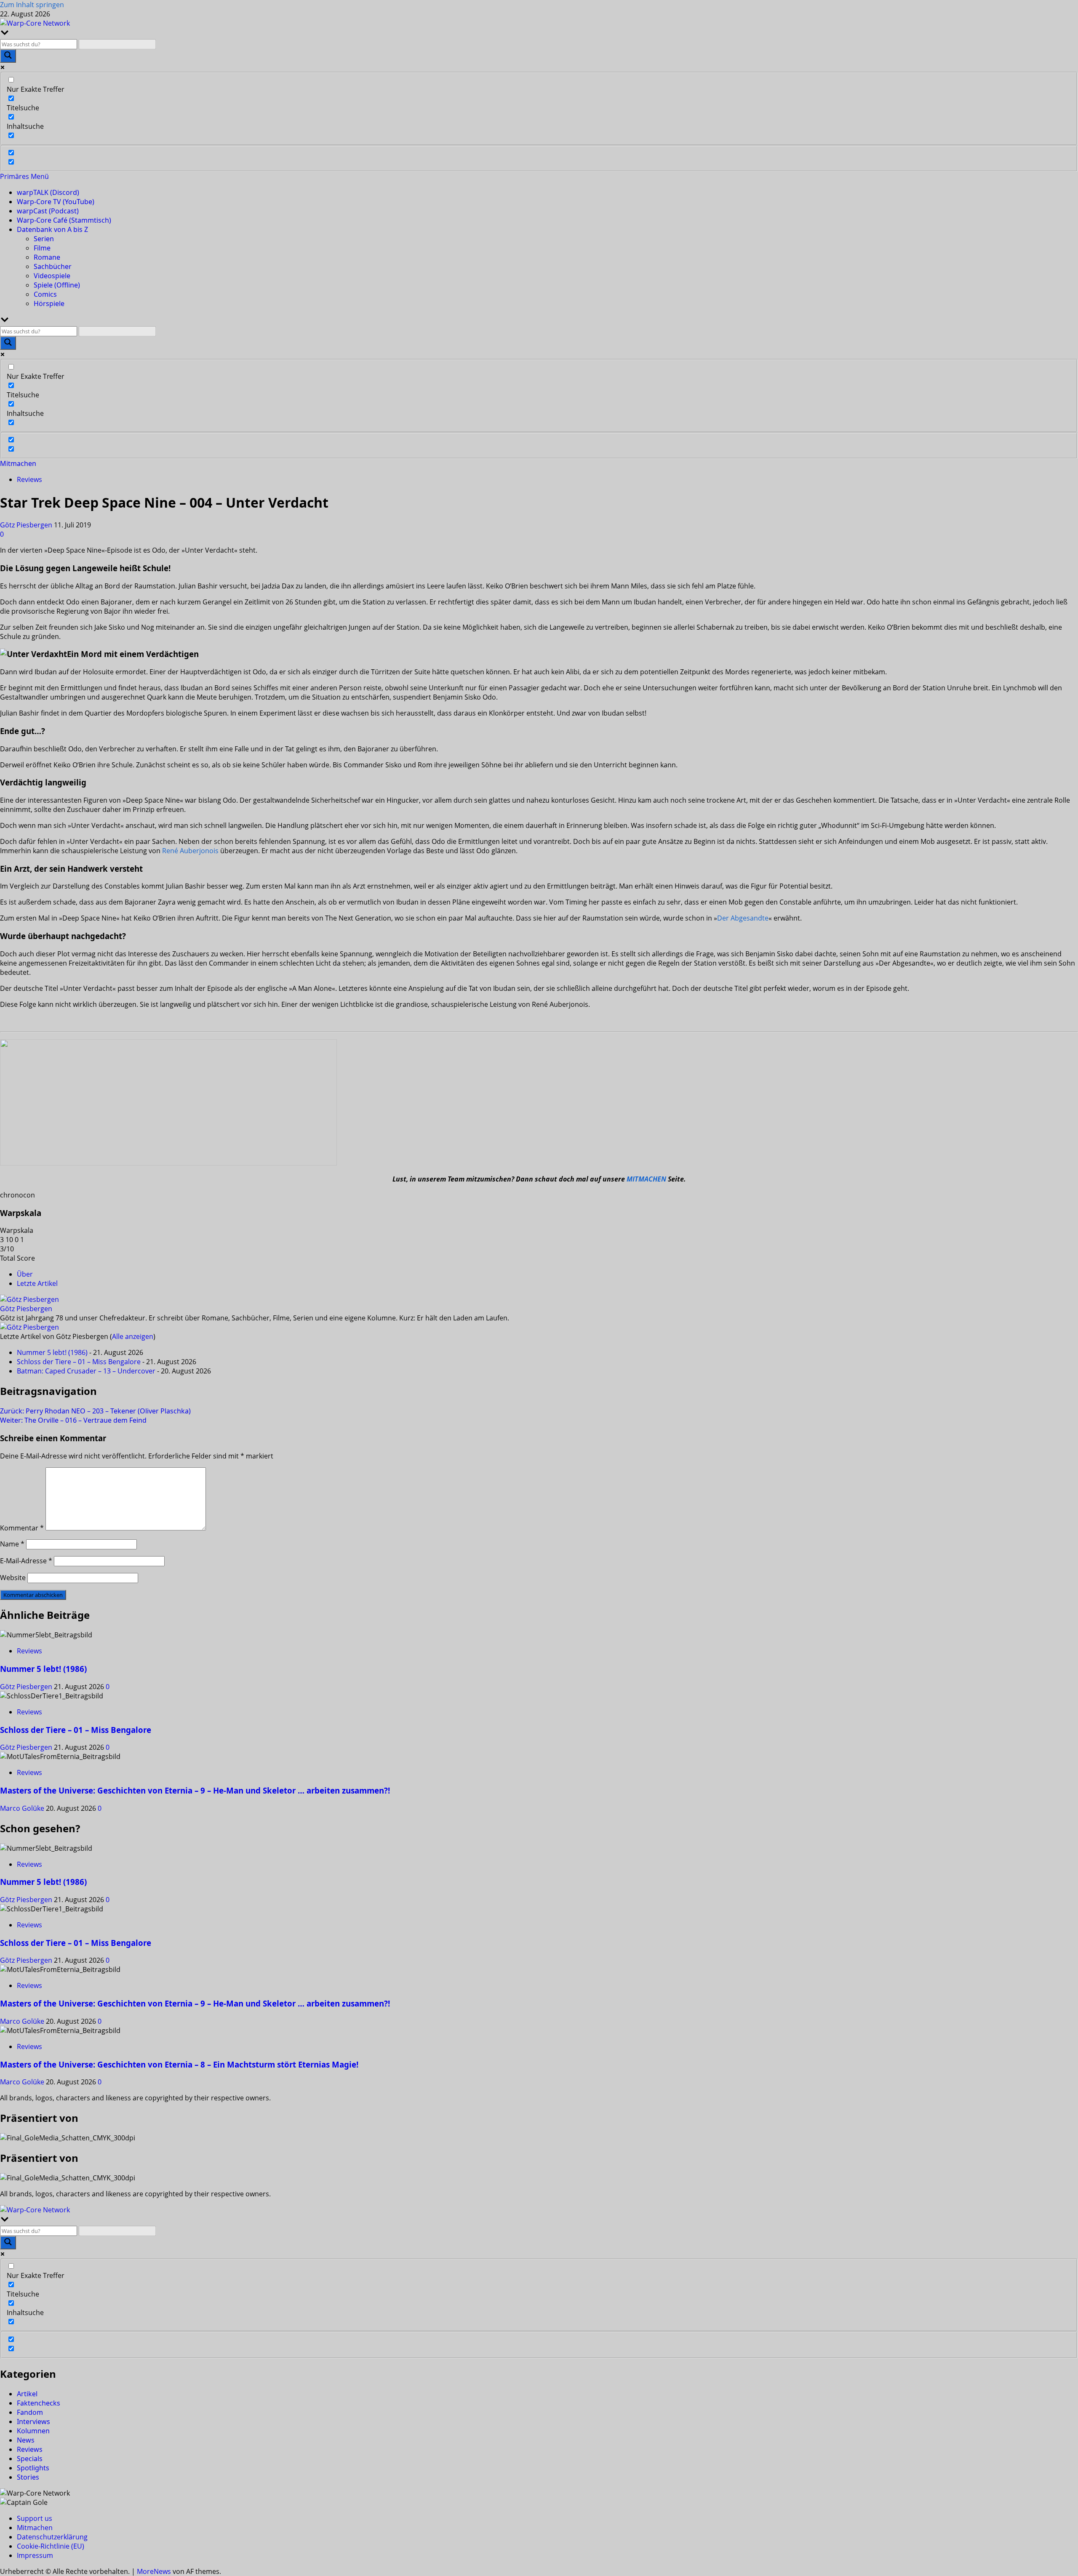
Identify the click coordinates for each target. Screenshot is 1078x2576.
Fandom (30, 2412)
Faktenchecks (39, 2403)
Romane (47, 257)
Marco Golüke (23, 1808)
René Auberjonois (190, 851)
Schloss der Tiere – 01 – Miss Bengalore (79, 1362)
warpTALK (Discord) (48, 192)
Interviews (33, 2422)
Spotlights (33, 2468)
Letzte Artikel (37, 1283)
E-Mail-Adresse (26, 1561)
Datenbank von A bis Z (52, 229)
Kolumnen (33, 2431)
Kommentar (22, 1528)
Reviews (29, 479)
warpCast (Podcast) (48, 211)
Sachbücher (53, 266)
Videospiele (52, 276)
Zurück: (95, 1411)
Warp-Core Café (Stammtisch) (64, 220)
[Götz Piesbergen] (29, 1299)
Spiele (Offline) (57, 285)
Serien (44, 239)
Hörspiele (49, 303)
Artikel (27, 2394)
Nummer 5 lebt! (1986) (52, 1352)
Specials (30, 2459)
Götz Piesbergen (27, 525)
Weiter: (73, 1420)
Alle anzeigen (133, 1336)
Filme (42, 248)
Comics (45, 294)
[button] (24, 176)
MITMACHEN (646, 1179)
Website (13, 1578)
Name (12, 1544)
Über (25, 1274)
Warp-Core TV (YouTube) (56, 202)
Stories (28, 2477)
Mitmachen (18, 463)
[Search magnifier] (8, 56)
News (26, 2440)
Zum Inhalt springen (32, 5)
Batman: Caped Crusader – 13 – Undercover (86, 1371)
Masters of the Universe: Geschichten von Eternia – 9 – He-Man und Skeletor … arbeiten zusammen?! (195, 1790)
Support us (35, 2518)
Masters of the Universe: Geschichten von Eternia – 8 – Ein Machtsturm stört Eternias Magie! (179, 2064)
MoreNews (154, 2571)
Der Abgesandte (743, 918)
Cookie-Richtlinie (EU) (51, 2546)
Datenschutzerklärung (52, 2537)
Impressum (35, 2555)
